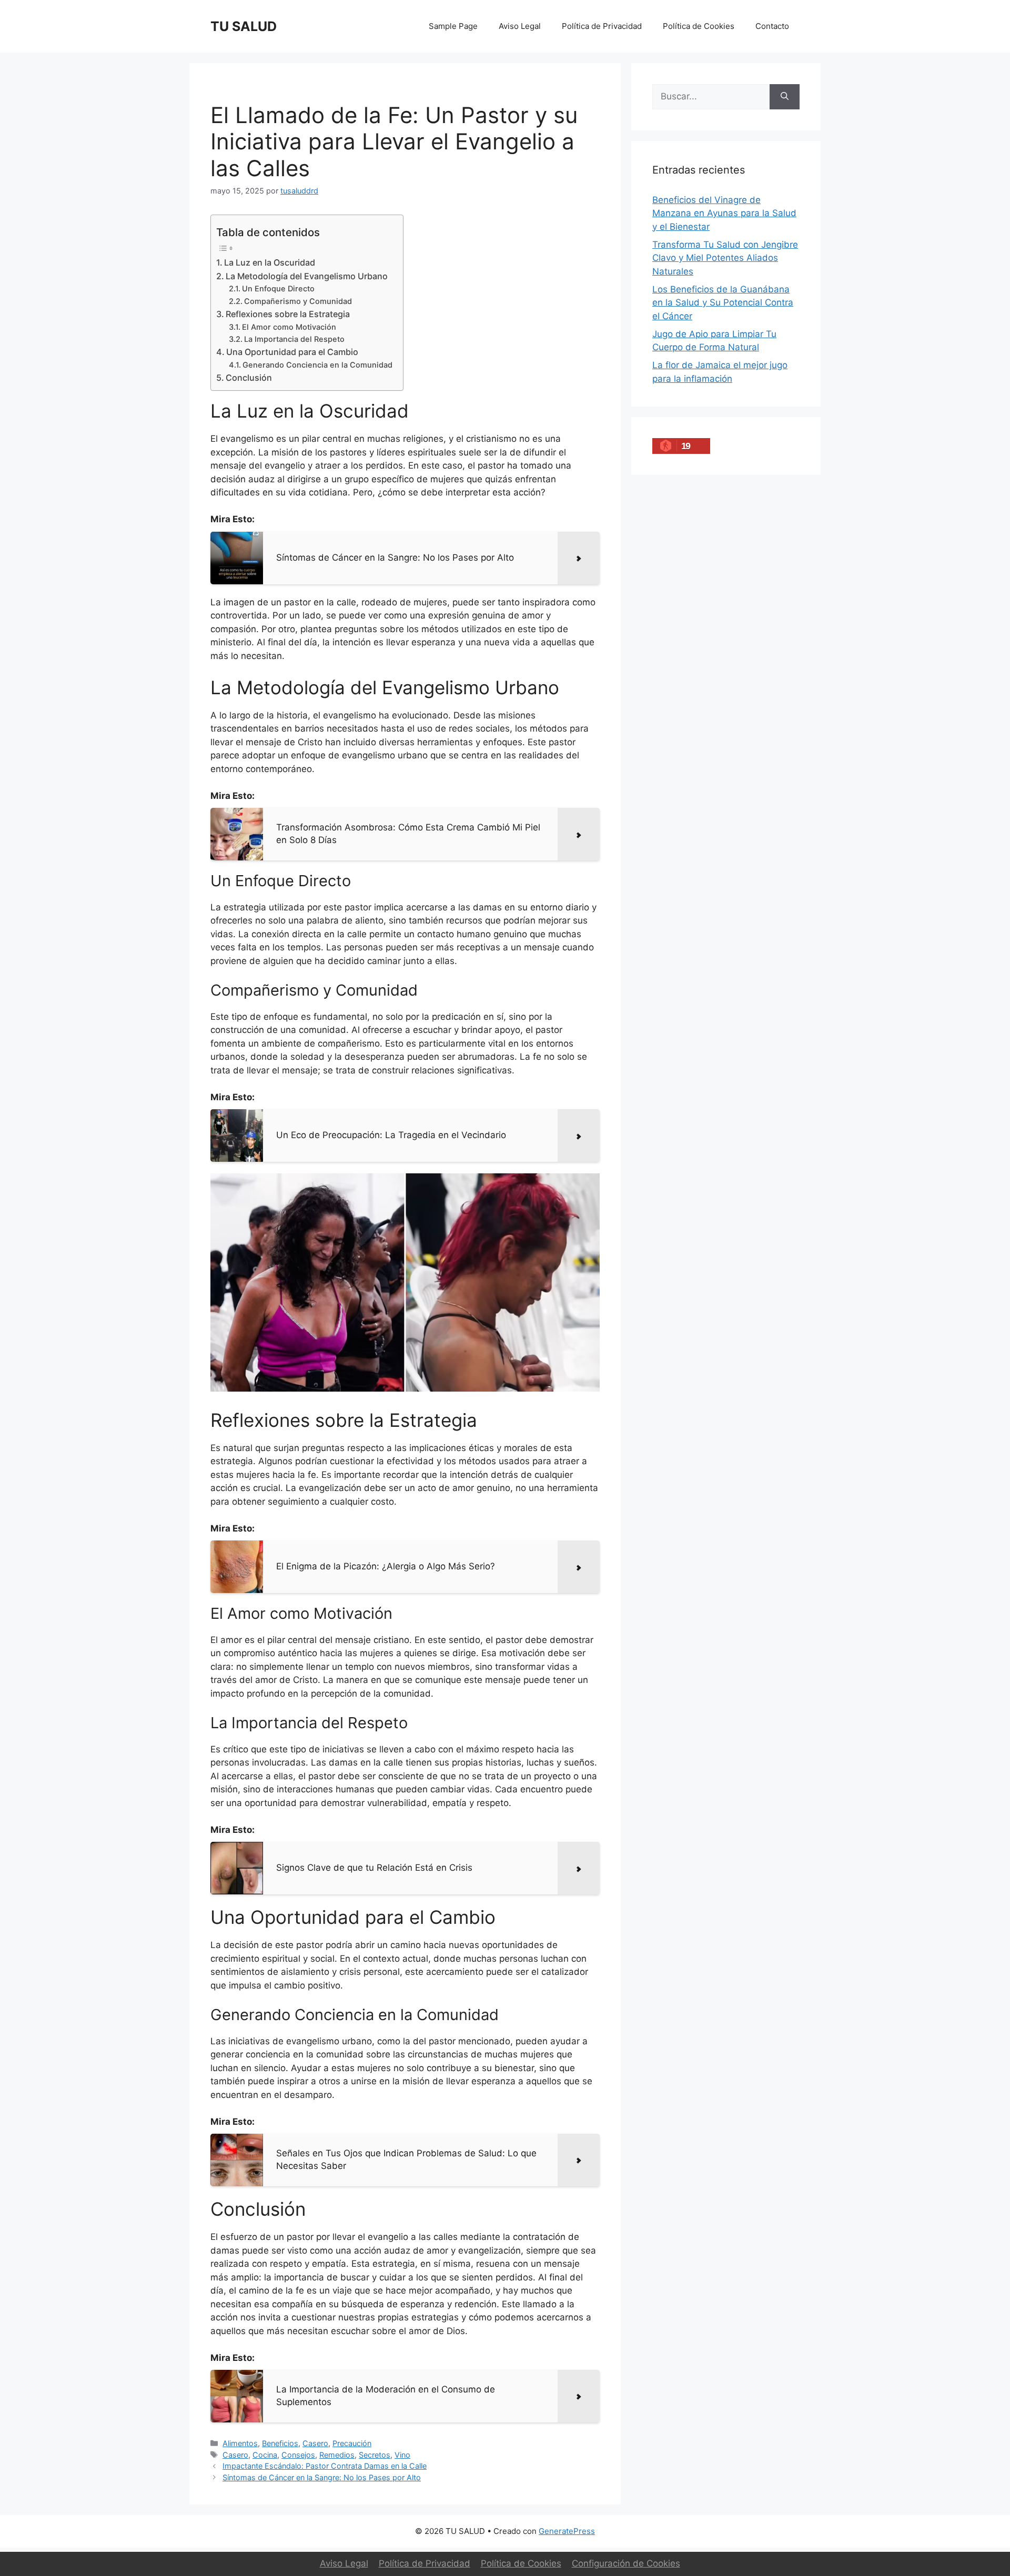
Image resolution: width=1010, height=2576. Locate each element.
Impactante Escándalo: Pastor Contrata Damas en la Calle (325, 2466)
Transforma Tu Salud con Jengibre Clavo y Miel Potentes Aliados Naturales (725, 258)
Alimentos (240, 2443)
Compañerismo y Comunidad (298, 301)
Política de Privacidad (602, 26)
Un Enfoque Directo (278, 289)
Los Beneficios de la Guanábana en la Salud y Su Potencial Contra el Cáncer (723, 303)
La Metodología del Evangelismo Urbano (307, 276)
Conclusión (249, 378)
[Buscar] (785, 97)
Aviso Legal (520, 26)
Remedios (337, 2455)
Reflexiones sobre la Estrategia (288, 314)
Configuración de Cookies (626, 2563)
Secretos (375, 2455)
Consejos (298, 2455)
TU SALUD (244, 26)
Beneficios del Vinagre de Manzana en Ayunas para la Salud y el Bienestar (724, 213)
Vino (402, 2455)
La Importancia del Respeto (294, 339)
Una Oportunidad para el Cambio (292, 352)
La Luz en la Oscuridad (270, 262)
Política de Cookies (699, 26)
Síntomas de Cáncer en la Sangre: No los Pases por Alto (322, 2477)
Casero (315, 2443)
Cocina (265, 2455)
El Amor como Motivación (289, 327)
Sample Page (453, 26)
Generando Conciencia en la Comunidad (317, 365)
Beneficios (280, 2443)
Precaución (352, 2443)
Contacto (772, 26)
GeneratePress (567, 2531)
